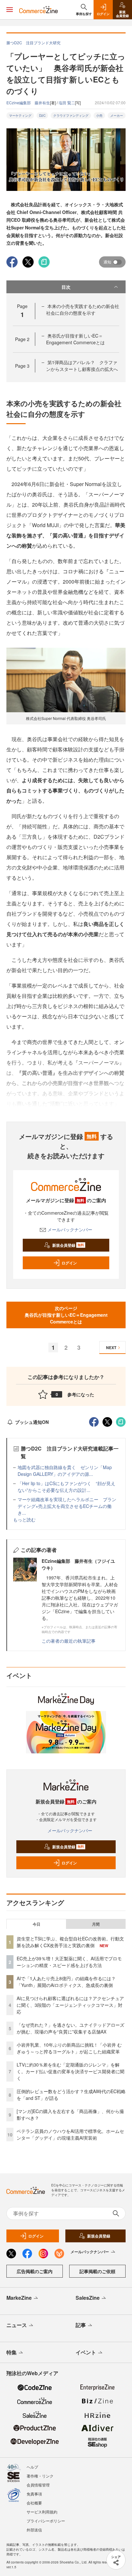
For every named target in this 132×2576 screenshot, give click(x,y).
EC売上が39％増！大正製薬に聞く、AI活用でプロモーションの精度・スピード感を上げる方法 (69, 1962)
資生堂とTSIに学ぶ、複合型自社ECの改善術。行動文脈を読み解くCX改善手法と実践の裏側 (70, 1942)
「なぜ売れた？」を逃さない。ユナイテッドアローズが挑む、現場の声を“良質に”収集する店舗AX (70, 2028)
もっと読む (24, 1519)
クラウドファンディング (71, 116)
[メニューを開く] (10, 10)
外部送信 (34, 2530)
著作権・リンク (40, 2476)
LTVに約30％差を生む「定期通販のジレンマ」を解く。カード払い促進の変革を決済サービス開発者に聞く (70, 2071)
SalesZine (88, 2298)
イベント (86, 2352)
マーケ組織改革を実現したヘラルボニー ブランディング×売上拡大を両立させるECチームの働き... (67, 1506)
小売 (99, 116)
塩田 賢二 (67, 103)
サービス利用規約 (42, 2512)
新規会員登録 (68, 1245)
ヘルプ (32, 2467)
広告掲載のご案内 (35, 2271)
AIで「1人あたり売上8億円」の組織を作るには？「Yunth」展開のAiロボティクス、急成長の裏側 (66, 1982)
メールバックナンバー (70, 1229)
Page (22, 339)
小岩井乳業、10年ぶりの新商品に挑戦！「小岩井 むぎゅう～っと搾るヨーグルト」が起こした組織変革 (69, 2048)
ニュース (17, 2325)
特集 (12, 2352)
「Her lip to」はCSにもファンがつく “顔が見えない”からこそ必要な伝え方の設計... (66, 1487)
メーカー (117, 116)
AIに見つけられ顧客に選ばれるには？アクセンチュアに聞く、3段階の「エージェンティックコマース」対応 (70, 2005)
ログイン (69, 1263)
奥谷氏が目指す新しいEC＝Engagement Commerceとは (75, 339)
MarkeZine (19, 2298)
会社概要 (34, 2503)
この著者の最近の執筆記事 (69, 1641)
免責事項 (34, 2494)
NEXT (111, 1348)
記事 (81, 2325)
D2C (42, 116)
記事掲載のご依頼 (97, 2271)
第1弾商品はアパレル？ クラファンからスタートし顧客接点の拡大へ (82, 366)
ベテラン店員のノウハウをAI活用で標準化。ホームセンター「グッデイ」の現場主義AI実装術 (70, 2134)
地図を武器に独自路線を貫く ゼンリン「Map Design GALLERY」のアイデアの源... (65, 1471)
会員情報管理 (38, 2485)
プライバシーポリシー (46, 2521)
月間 (96, 1924)
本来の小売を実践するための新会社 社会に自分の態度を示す (85, 309)
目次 (66, 287)
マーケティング (20, 116)
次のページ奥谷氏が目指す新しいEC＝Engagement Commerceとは (66, 1315)
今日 (37, 1924)
